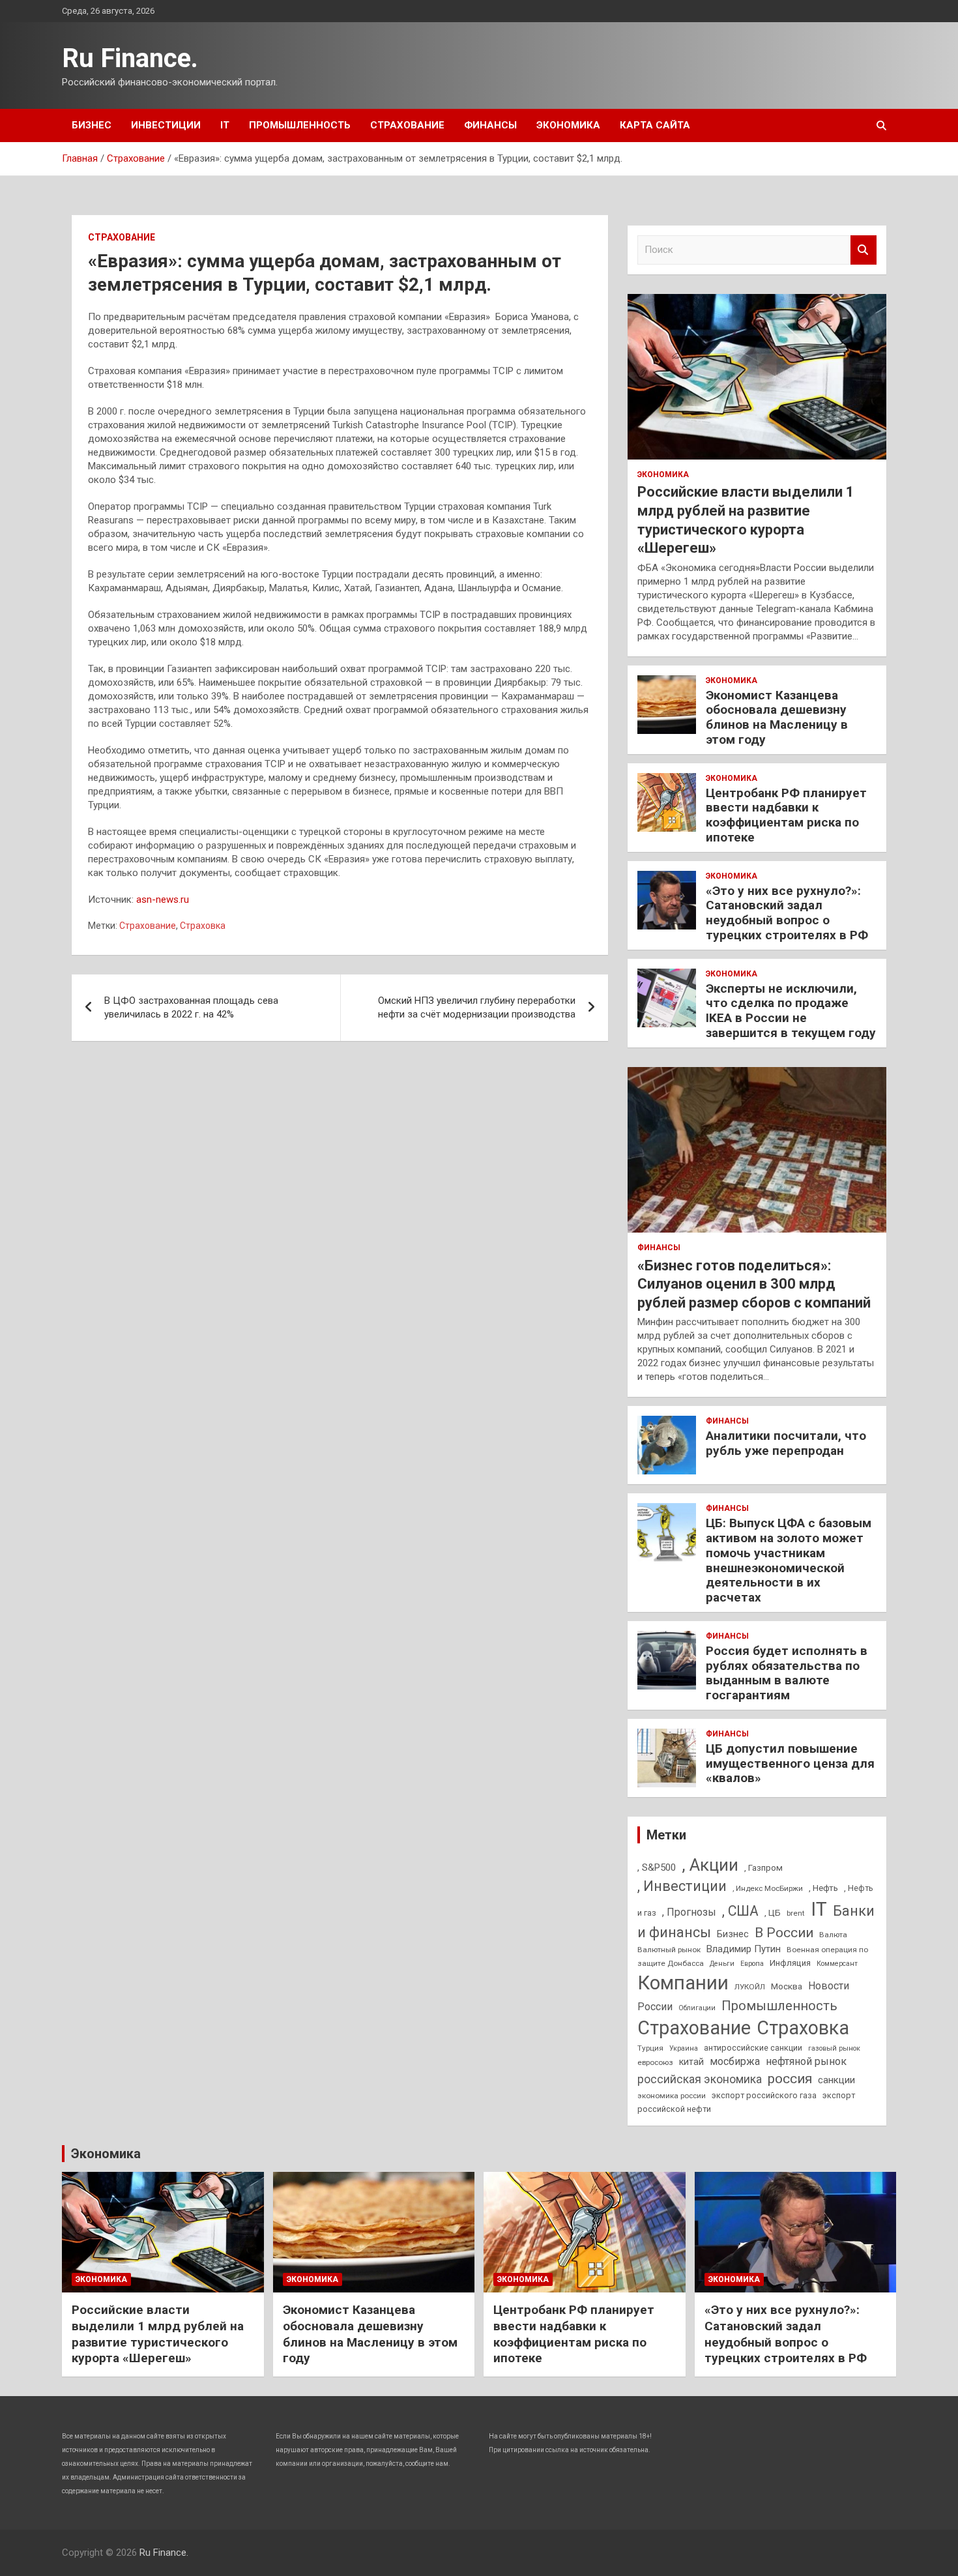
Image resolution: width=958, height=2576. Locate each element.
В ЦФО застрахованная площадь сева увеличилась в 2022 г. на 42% (191, 1007)
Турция (650, 2048)
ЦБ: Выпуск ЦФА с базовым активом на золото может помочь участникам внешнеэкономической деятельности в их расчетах (789, 1560)
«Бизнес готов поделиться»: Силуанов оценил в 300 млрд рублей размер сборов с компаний (754, 1284)
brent (796, 1913)
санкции (836, 2080)
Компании (683, 1983)
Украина (684, 2048)
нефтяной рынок (806, 2061)
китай (691, 2062)
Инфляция (790, 1963)
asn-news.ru (163, 900)
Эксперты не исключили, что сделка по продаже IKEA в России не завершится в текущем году (791, 1011)
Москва (787, 1986)
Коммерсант (837, 1964)
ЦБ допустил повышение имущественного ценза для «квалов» (790, 1764)
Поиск (864, 250)
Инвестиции (166, 125)
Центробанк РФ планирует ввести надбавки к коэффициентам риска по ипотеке (786, 815)
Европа (752, 1964)
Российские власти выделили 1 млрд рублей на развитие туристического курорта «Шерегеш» (158, 2334)
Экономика (568, 125)
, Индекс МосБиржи (768, 1888)
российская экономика (700, 2079)
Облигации (697, 2008)
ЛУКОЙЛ (750, 1987)
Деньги (722, 1964)
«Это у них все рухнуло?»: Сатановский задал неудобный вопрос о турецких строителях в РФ (787, 913)
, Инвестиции (682, 1886)
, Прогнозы (689, 1912)
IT (225, 125)
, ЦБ (773, 1913)
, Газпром (763, 1868)
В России (784, 1933)
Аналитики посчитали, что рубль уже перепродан (786, 1443)
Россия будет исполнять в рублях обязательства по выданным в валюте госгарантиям (787, 1673)
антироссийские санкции (753, 2048)
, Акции (710, 1865)
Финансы (490, 125)
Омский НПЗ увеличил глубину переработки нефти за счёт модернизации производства (477, 1007)
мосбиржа (735, 2061)
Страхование (407, 125)
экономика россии (672, 2096)
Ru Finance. (130, 58)
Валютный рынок (669, 1950)
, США (740, 1911)
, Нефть (823, 1888)
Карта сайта (655, 125)
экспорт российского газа (764, 2095)
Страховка (203, 926)
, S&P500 (657, 1867)
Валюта (833, 1935)
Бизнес (92, 125)
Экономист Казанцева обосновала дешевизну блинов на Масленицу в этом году (777, 717)
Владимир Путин (744, 1949)
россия (790, 2079)
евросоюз (655, 2062)
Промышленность (300, 125)
